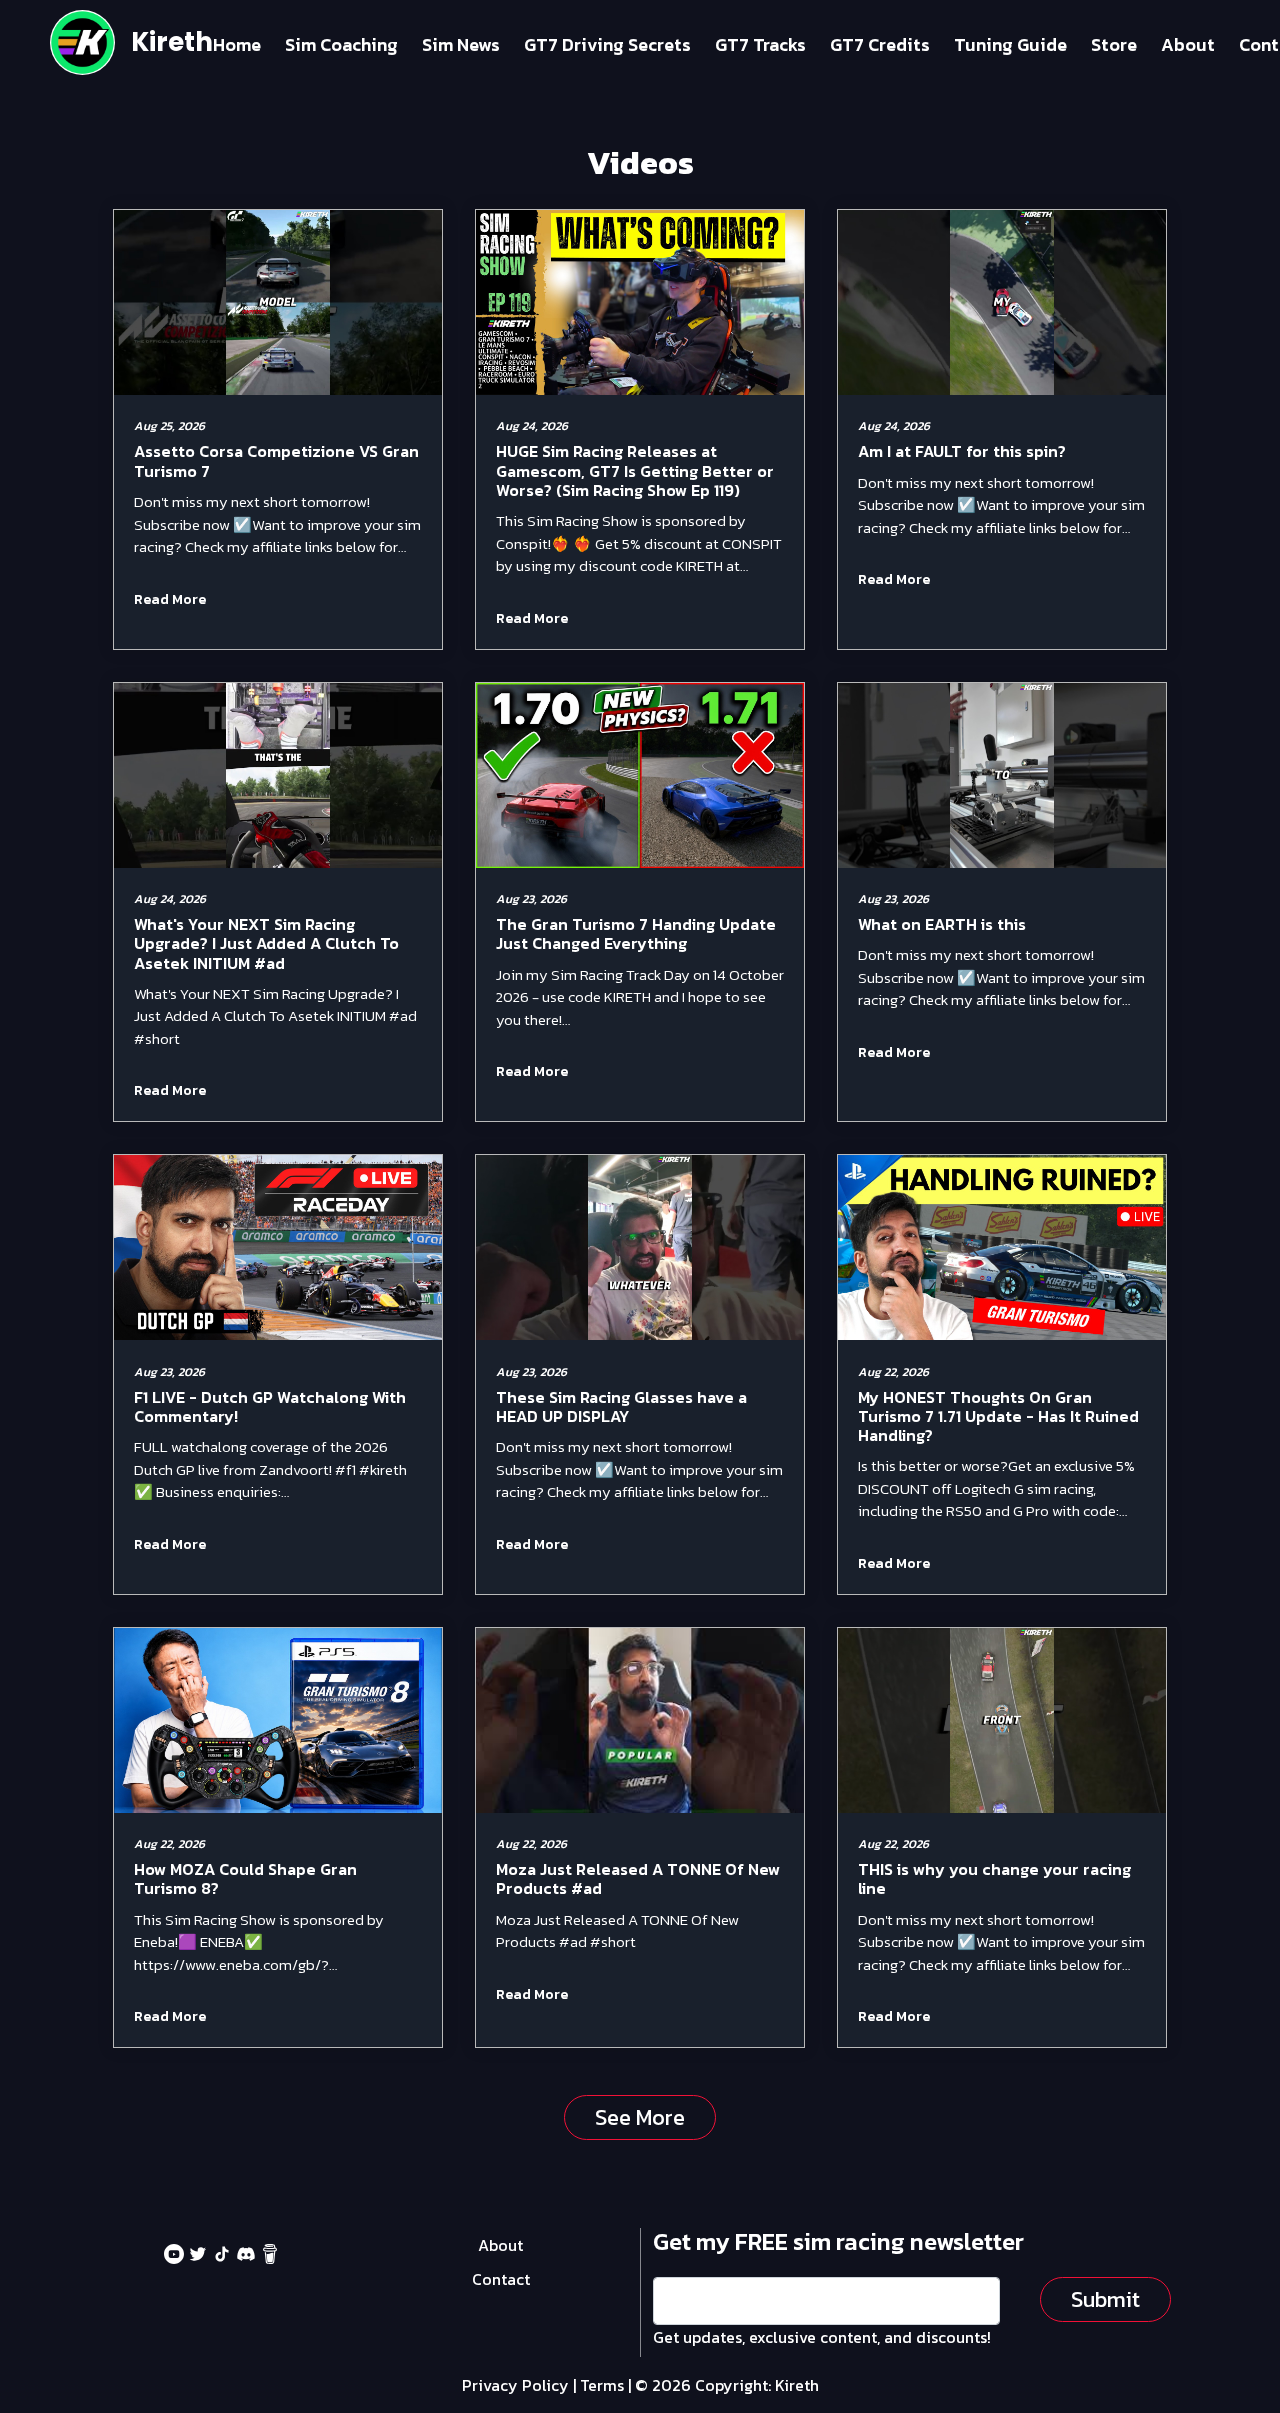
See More (640, 2117)
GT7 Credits (880, 44)
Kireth (172, 42)
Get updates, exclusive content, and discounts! (822, 2337)
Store (1114, 44)
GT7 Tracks (760, 44)
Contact (501, 2279)
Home (237, 44)
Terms (602, 2385)
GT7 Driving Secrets (607, 44)
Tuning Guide (1010, 44)
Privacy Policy (515, 2385)
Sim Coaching (341, 44)
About (1188, 44)
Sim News (461, 44)
